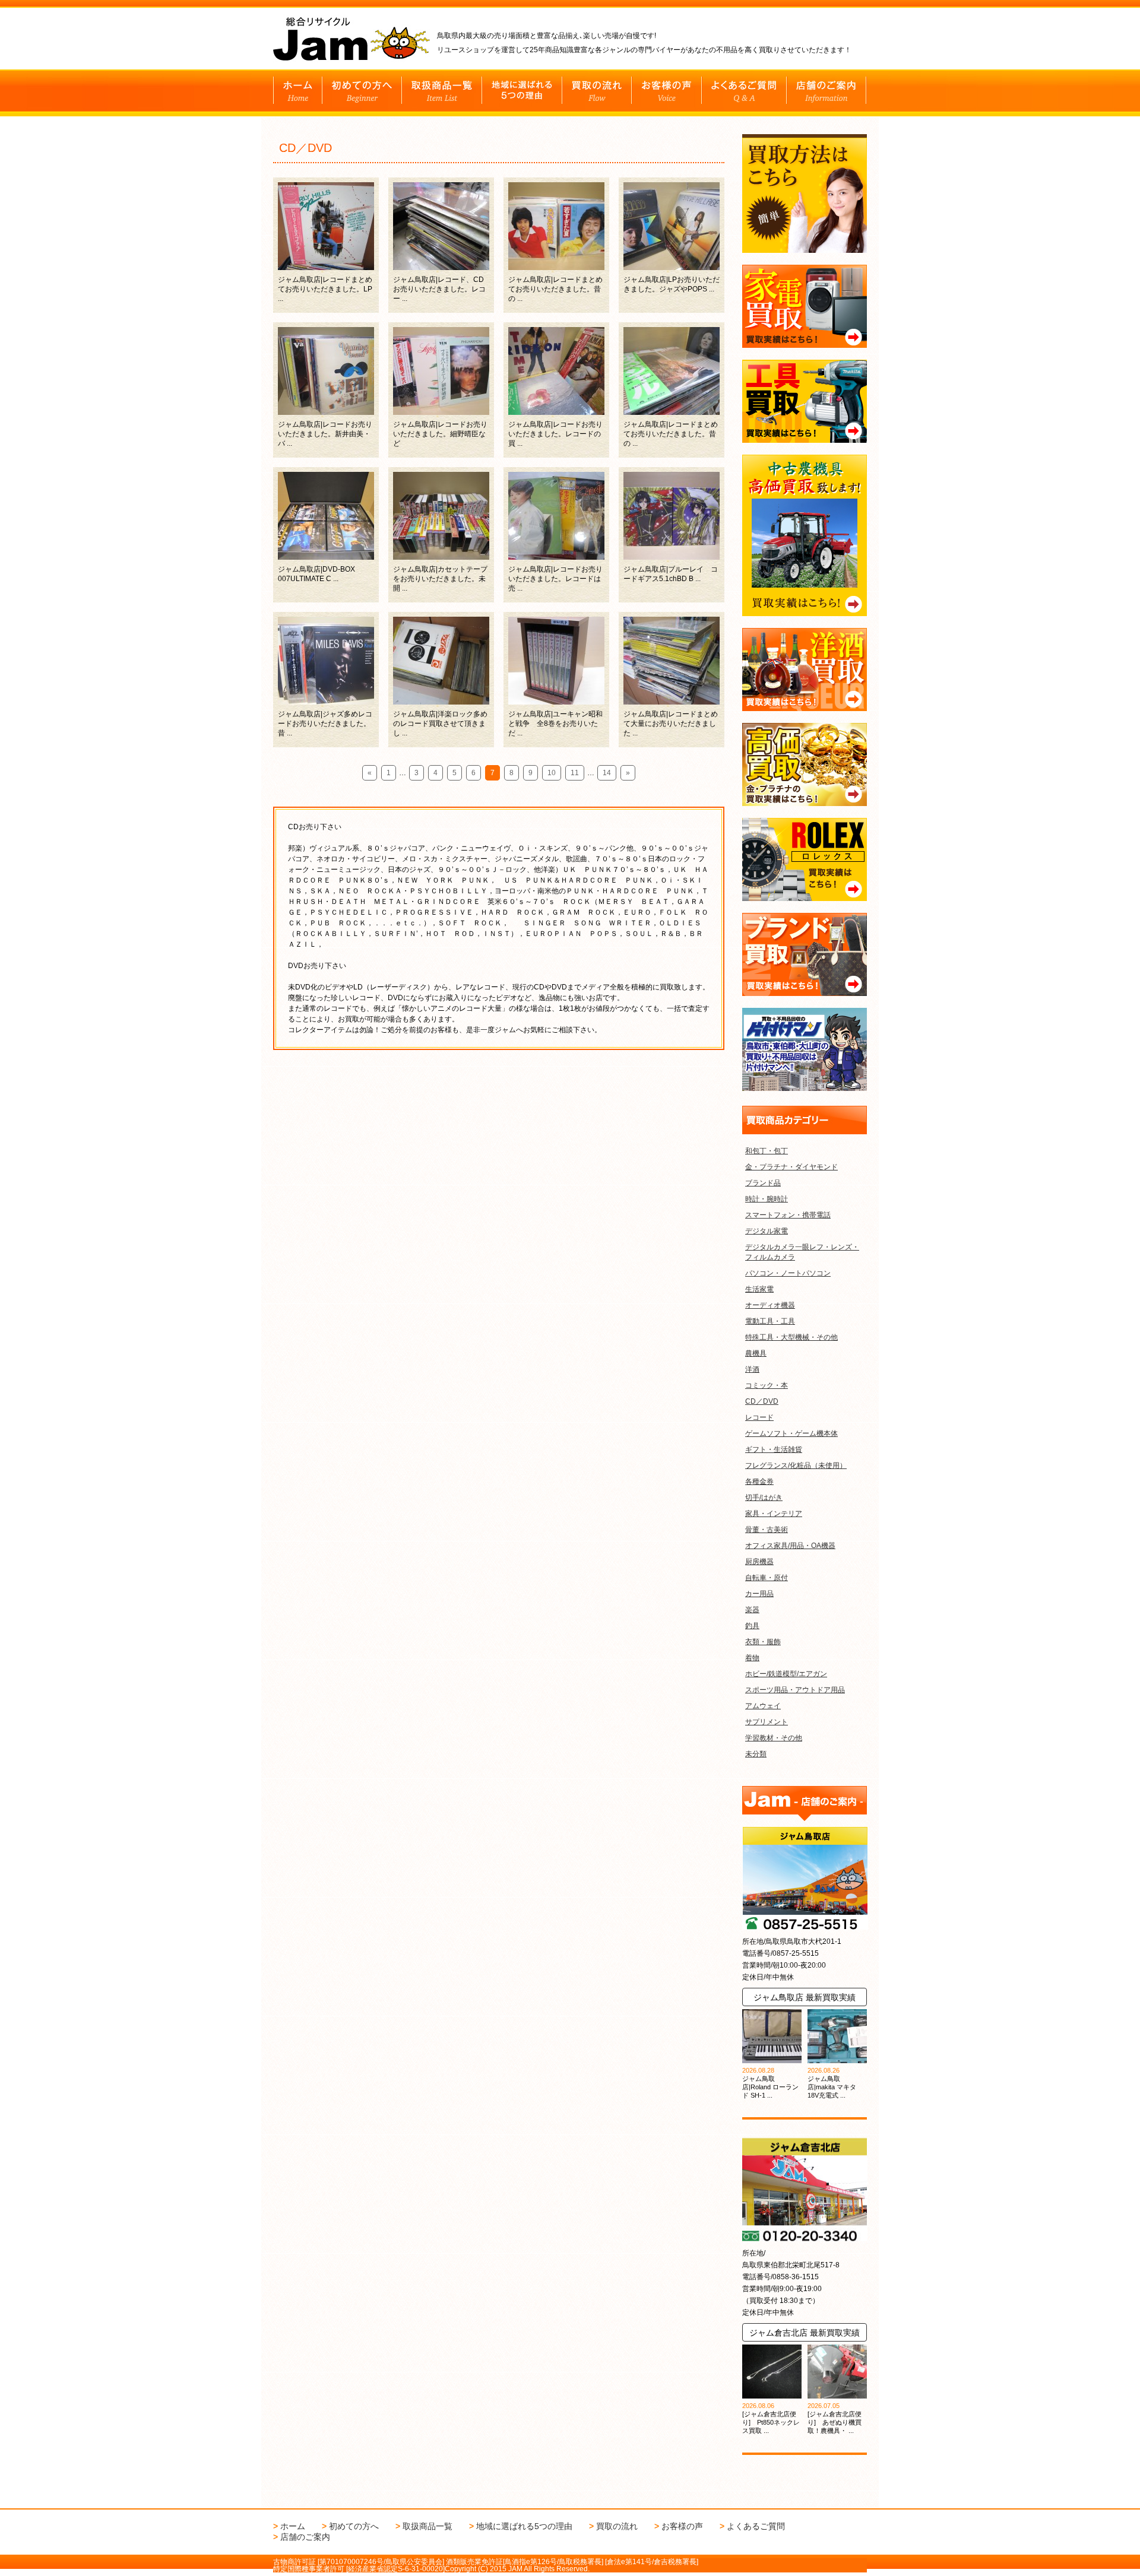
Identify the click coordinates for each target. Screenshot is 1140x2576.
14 (607, 773)
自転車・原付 (767, 1578)
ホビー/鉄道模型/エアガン (786, 1674)
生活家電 (759, 1289)
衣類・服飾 (763, 1642)
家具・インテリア (774, 1514)
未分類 (756, 1754)
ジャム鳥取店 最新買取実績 (805, 1997)
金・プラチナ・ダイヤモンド (791, 1167)
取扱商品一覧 (427, 2526)
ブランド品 (763, 1183)
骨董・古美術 (767, 1530)
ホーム (293, 2526)
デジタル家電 (767, 1231)
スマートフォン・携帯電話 (788, 1215)
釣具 (752, 1626)
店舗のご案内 (305, 2537)
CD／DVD (762, 1401)
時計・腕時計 (767, 1199)
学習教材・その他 (774, 1738)
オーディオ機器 (770, 1305)
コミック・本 (767, 1385)
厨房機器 (759, 1562)
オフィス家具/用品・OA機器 (790, 1546)
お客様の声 (682, 2526)
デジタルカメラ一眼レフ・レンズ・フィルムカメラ (802, 1252)
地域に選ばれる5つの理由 (524, 2526)
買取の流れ (617, 2526)
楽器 (752, 1610)
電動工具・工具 (770, 1321)
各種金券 (759, 1481)
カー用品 (759, 1594)
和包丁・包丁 (767, 1151)
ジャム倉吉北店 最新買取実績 (805, 2333)
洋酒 (752, 1369)
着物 (752, 1658)
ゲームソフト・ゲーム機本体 (791, 1433)
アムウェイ (763, 1706)
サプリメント (767, 1722)
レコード (759, 1417)
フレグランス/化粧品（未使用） (796, 1465)
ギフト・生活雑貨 (774, 1449)
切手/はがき (764, 1498)
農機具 (756, 1353)
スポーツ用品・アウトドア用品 (795, 1690)
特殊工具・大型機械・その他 (791, 1337)
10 (552, 773)
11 (575, 773)
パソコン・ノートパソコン (788, 1273)
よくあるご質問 (756, 2526)
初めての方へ (354, 2526)
